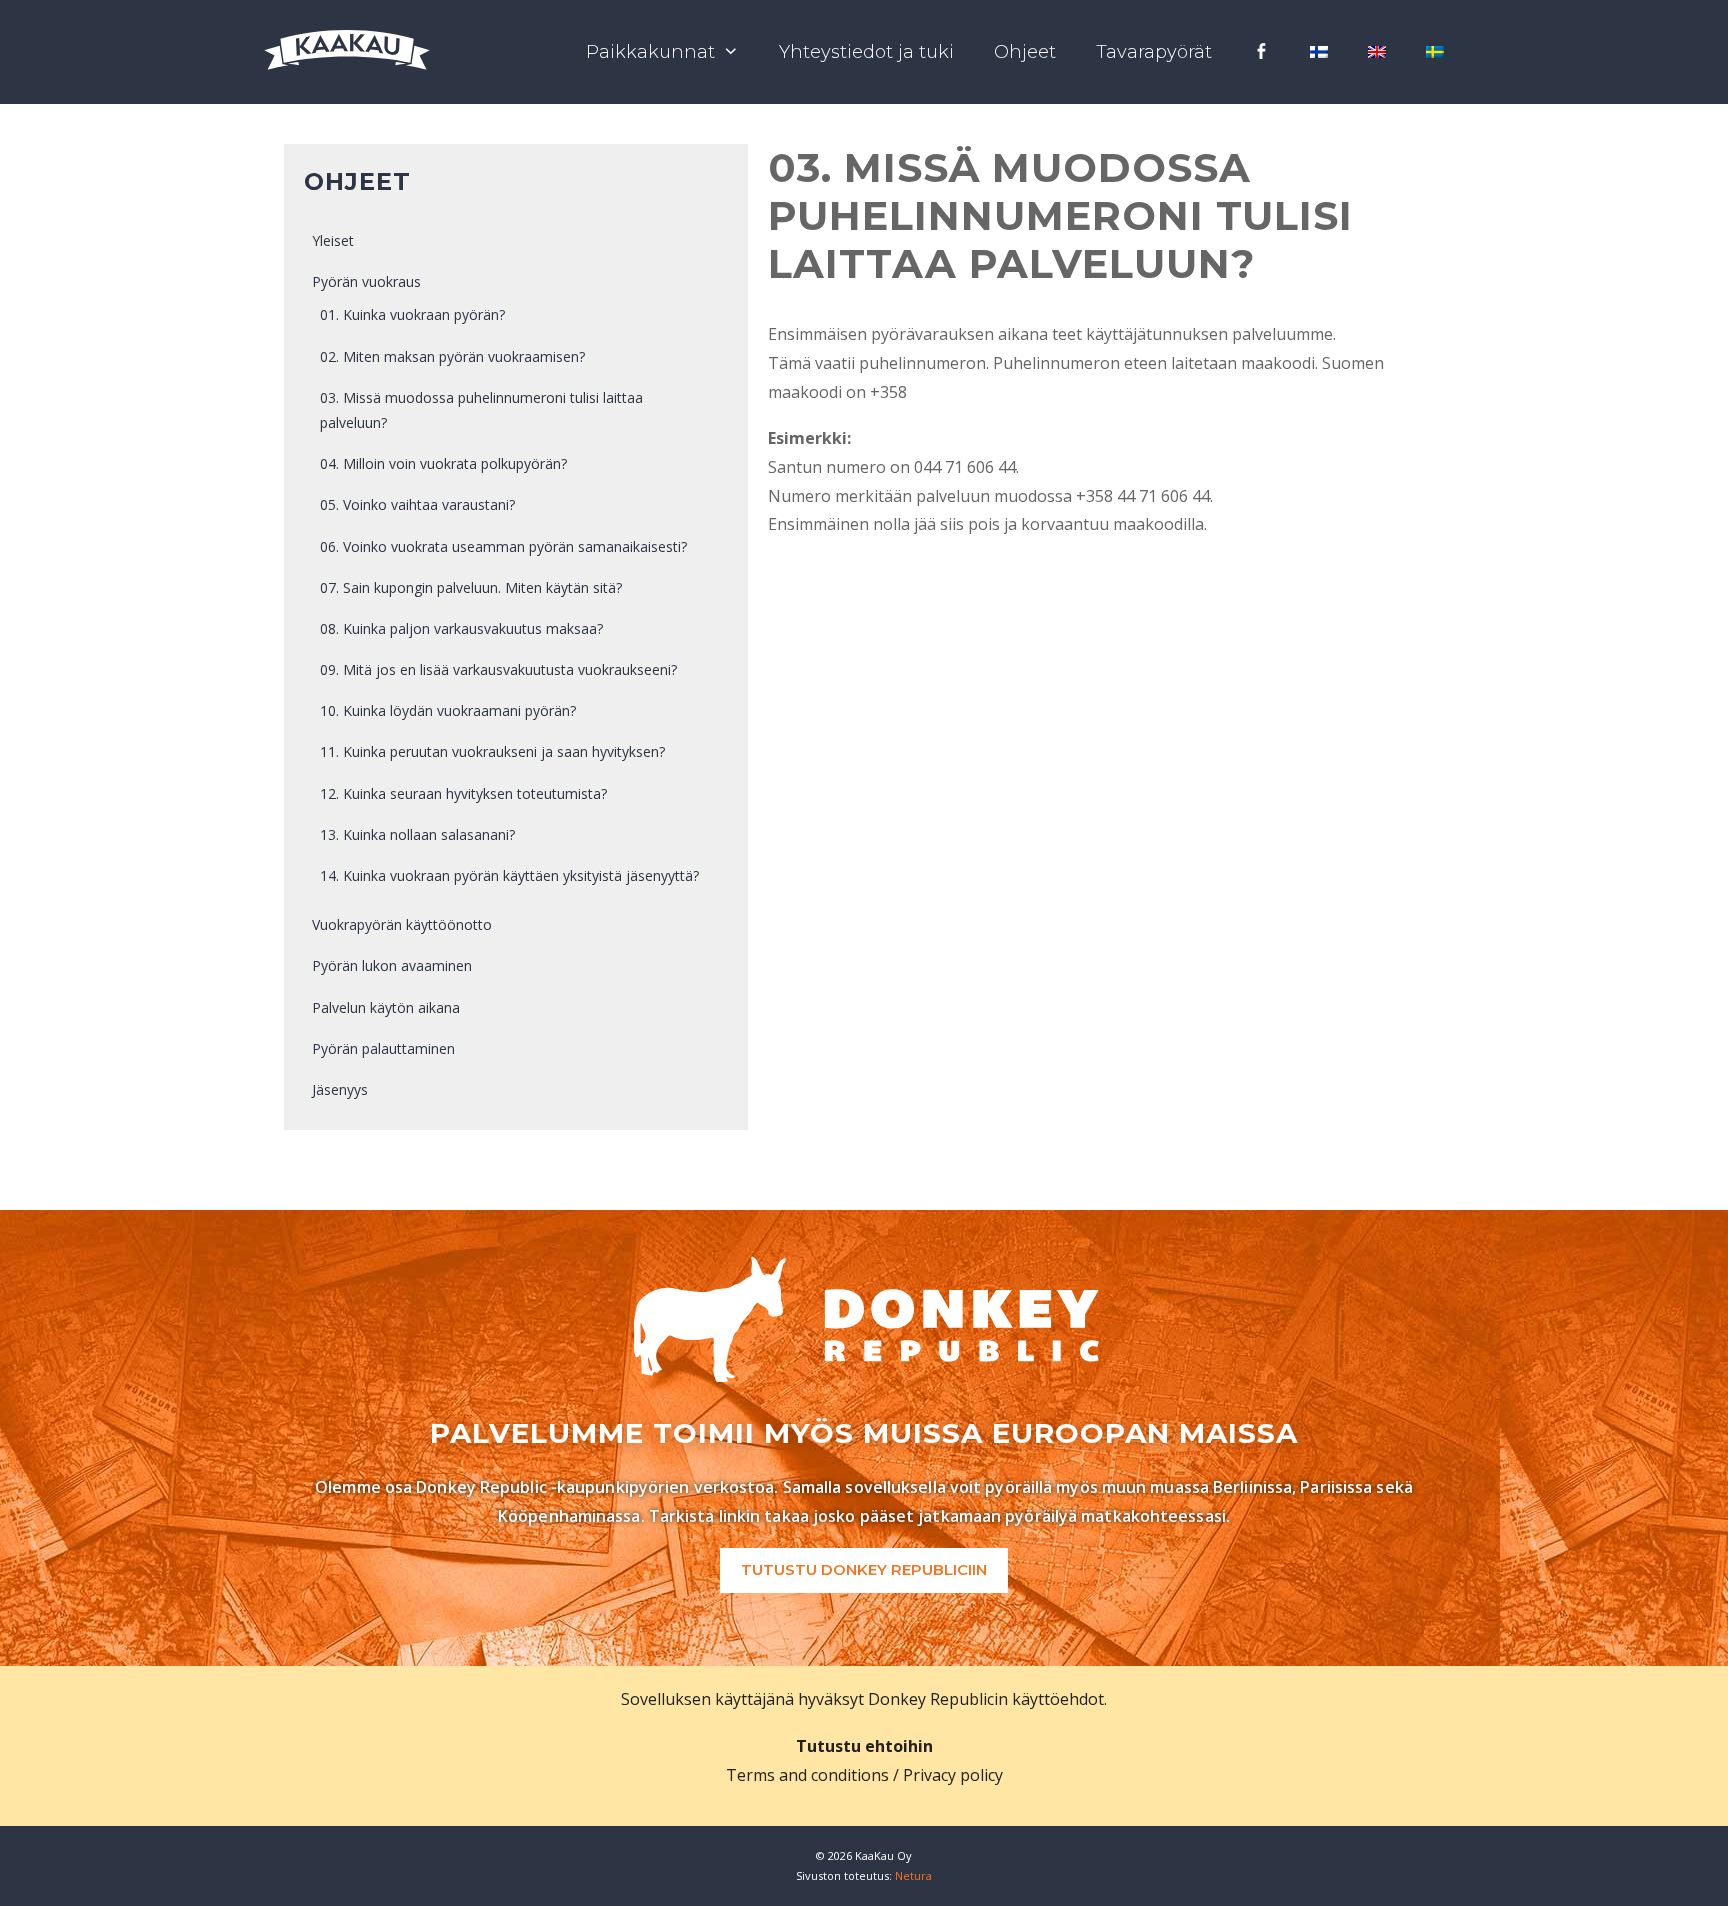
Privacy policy (953, 1775)
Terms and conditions (807, 1775)
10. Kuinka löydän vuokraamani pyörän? (448, 710)
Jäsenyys (340, 1089)
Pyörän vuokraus (366, 281)
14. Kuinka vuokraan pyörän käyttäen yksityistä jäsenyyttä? (509, 875)
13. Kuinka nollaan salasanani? (417, 834)
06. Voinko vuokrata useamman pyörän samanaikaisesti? (503, 546)
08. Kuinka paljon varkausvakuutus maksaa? (461, 628)
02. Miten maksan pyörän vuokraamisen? (452, 356)
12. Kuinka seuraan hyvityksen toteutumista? (463, 793)
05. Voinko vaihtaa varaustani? (417, 504)
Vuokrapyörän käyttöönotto (402, 924)
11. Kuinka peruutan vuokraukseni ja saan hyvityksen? (492, 751)
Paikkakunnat (650, 52)
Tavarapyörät (1154, 52)
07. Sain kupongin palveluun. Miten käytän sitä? (471, 587)
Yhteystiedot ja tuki (866, 52)
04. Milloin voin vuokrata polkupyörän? (443, 463)
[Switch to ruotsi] (1435, 52)
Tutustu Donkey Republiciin (864, 1569)
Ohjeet (1025, 52)
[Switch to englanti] (1377, 52)
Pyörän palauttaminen (383, 1048)
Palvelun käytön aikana (386, 1007)
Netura (913, 1875)
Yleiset (333, 240)
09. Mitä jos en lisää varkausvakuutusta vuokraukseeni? (498, 669)
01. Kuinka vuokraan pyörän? (412, 314)
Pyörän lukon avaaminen (392, 965)
